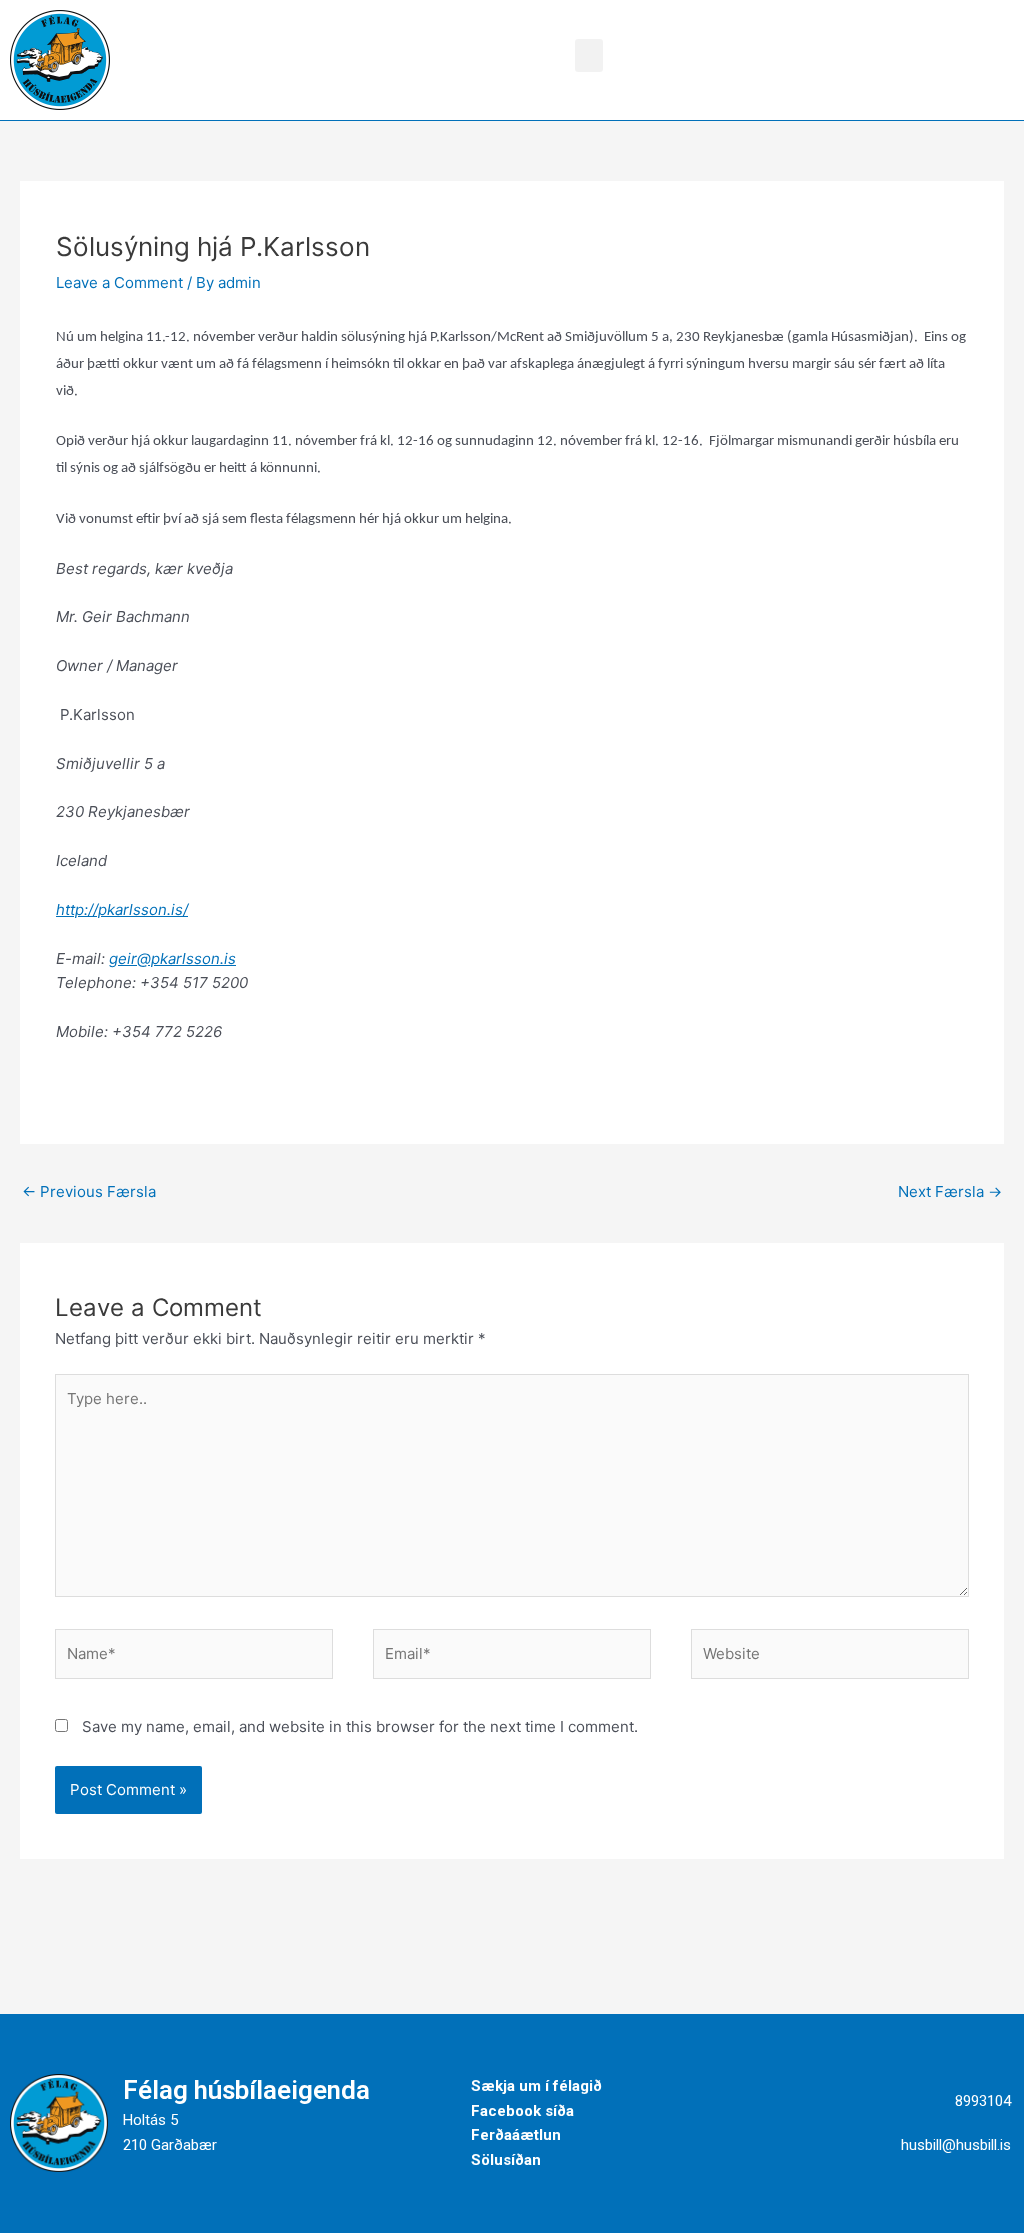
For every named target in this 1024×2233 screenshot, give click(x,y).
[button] (589, 55)
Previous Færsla (89, 1191)
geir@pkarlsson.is (172, 958)
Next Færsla (950, 1191)
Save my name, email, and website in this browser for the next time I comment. (360, 1726)
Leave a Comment (119, 282)
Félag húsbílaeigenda (246, 2090)
